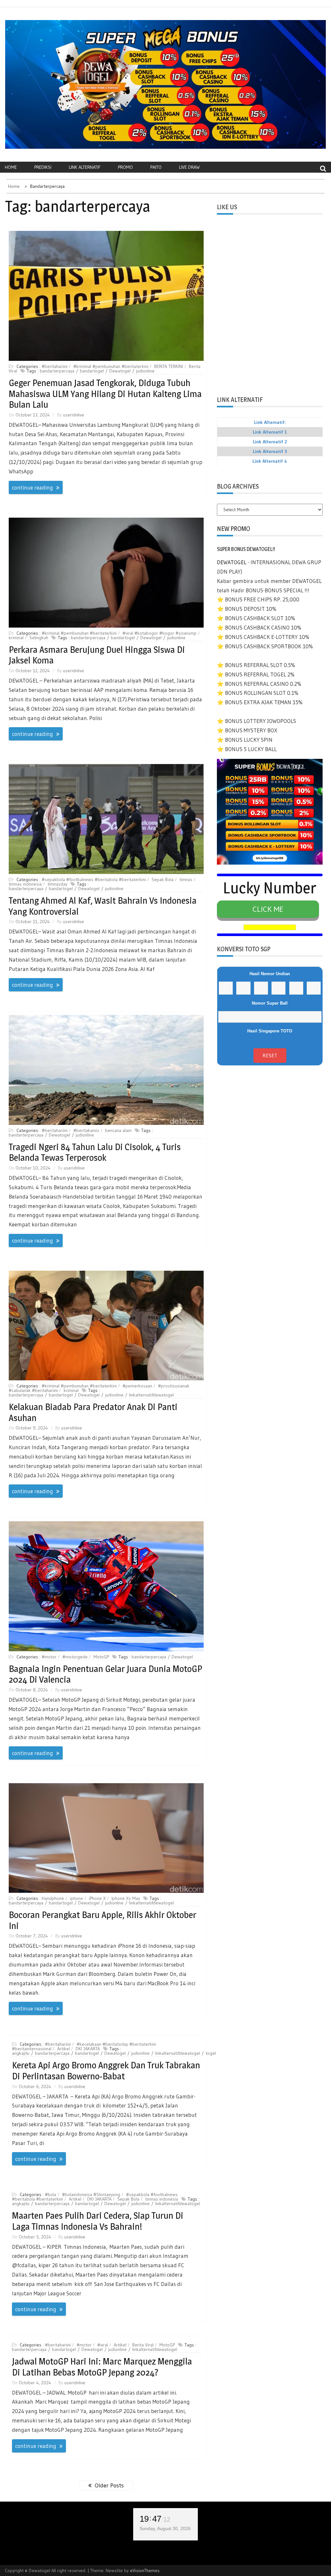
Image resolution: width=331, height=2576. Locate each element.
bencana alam (118, 1130)
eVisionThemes (145, 2571)
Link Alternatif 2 (270, 442)
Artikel (64, 2049)
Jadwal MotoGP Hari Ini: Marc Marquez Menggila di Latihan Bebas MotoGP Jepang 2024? (102, 2367)
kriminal (16, 638)
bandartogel (92, 371)
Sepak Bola (163, 879)
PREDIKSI (43, 167)
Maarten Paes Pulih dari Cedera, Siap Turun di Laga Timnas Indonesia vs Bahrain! (98, 2221)
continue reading (32, 487)
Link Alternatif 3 (270, 451)
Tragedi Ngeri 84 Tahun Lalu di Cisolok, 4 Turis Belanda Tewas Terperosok (95, 1152)
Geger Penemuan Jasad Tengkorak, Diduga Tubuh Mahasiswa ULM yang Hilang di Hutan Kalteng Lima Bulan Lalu (105, 394)
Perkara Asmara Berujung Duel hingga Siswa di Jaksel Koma (97, 655)
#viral (103, 2345)
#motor (49, 1657)
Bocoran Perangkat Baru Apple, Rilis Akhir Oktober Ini (102, 1920)
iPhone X (97, 1898)
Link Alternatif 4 (270, 461)
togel (211, 2053)
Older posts (109, 2485)
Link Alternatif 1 (270, 432)
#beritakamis (86, 1130)
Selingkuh (39, 638)
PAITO (156, 167)
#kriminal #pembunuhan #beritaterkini (111, 366)
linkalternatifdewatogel (151, 1395)
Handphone (53, 1898)
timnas (186, 879)
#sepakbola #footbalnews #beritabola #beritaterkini (94, 879)
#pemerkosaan (137, 1386)
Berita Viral (143, 2345)
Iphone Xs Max (126, 1898)
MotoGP (101, 1657)
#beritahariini (55, 366)
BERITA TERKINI (169, 366)
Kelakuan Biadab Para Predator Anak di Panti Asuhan (93, 1412)
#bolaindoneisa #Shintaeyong (91, 2194)
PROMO (125, 167)
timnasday (57, 884)
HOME (11, 167)
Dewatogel (120, 371)
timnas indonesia (25, 884)
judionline (145, 371)
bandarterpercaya (57, 371)
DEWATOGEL (232, 562)
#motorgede (75, 1657)
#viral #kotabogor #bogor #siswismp (160, 633)
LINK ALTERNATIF (85, 167)
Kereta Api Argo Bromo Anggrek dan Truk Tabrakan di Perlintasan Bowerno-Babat (106, 2071)
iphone (76, 1898)
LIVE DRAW (189, 167)
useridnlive (74, 415)
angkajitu (21, 2053)
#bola (51, 2194)
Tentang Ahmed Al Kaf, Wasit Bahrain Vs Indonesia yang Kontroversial (103, 906)
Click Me (268, 909)
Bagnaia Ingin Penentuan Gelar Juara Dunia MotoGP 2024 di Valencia (105, 1674)
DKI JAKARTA (88, 2049)
